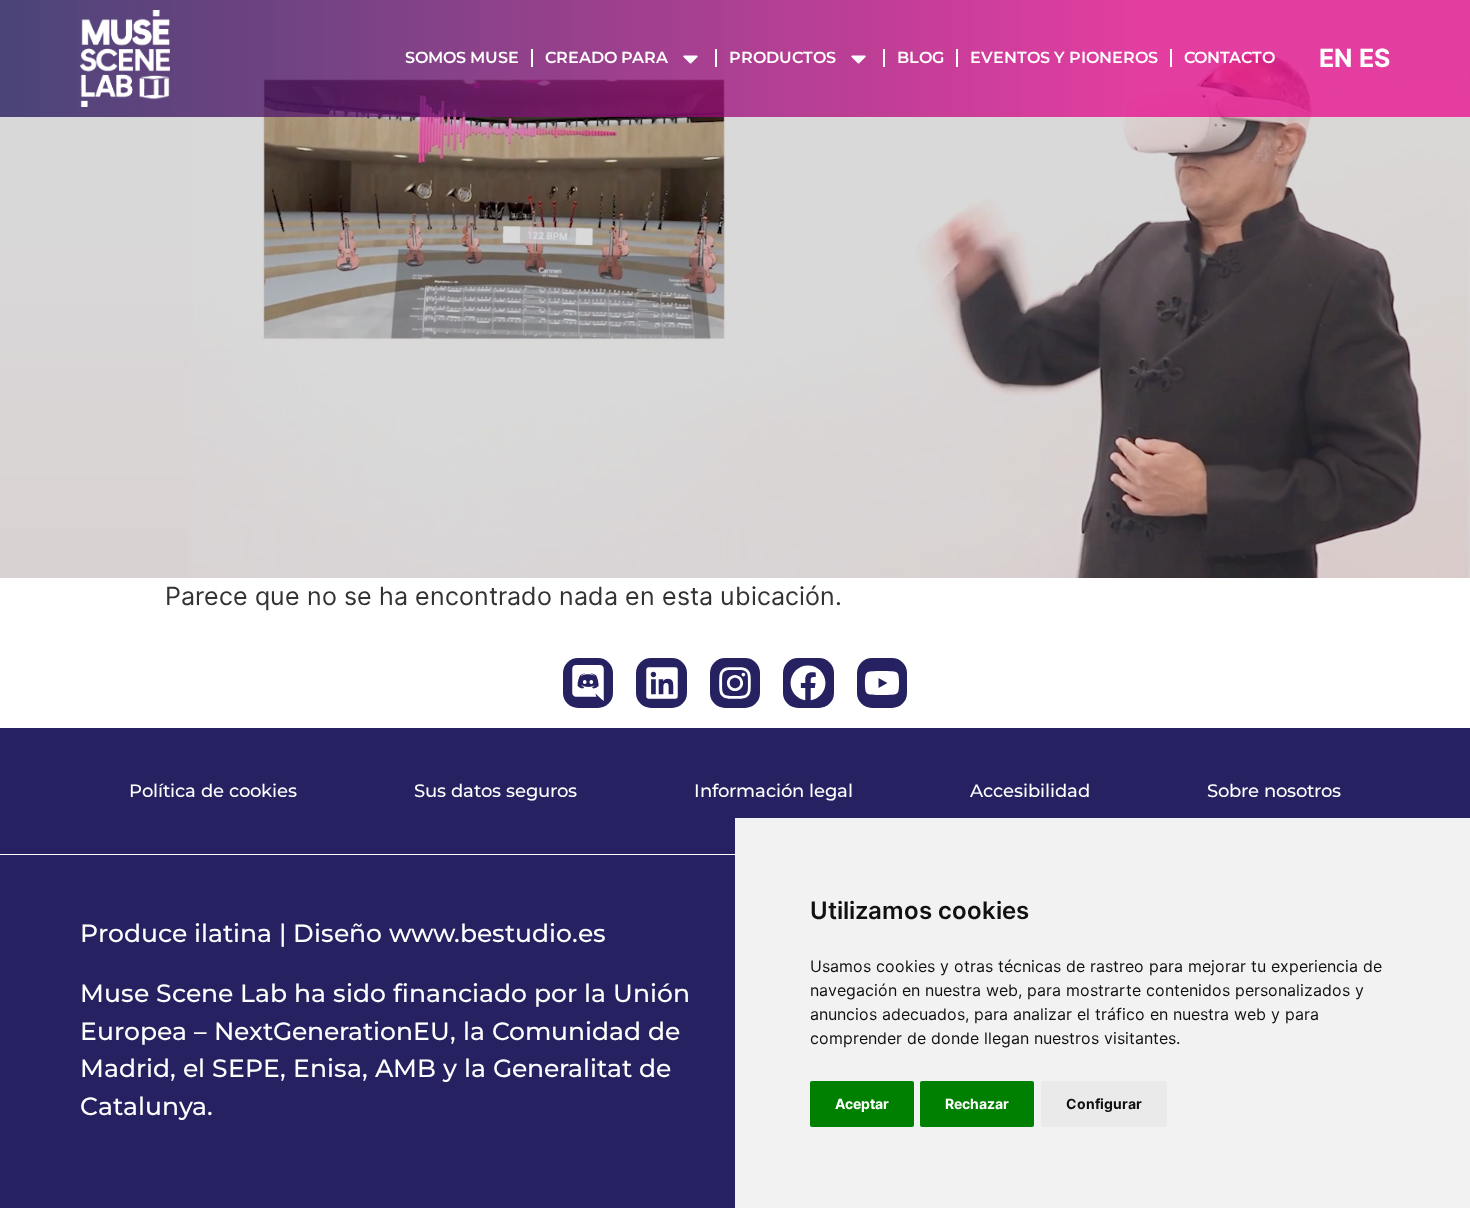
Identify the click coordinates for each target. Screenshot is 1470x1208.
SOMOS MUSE (462, 57)
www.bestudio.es (497, 933)
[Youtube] (882, 683)
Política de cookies (213, 791)
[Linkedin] (661, 683)
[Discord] (588, 683)
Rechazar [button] (977, 1103)
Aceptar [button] (862, 1103)
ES (1374, 58)
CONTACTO (1229, 57)
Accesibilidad (1030, 791)
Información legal (773, 791)
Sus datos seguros (495, 791)
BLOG (920, 57)
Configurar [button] (1104, 1103)
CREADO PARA (606, 57)
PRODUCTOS (782, 57)
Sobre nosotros (1274, 791)
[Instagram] (735, 683)
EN (1335, 58)
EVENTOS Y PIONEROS (1064, 57)
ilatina (233, 933)
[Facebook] (808, 683)
